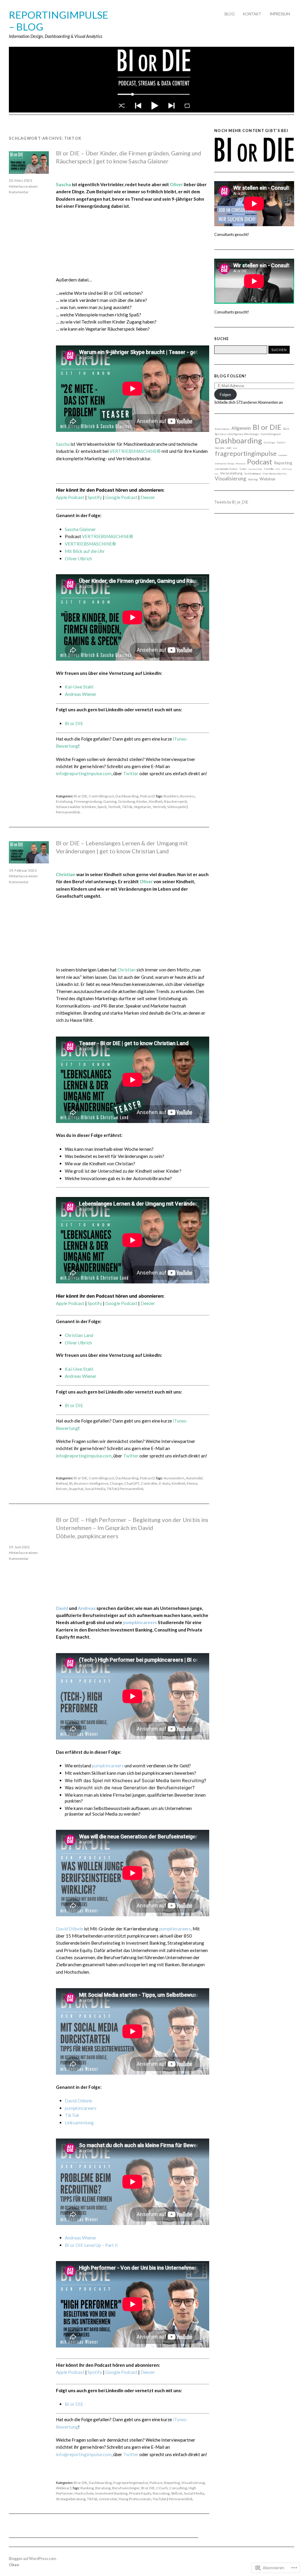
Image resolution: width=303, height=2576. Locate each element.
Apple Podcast (70, 2372)
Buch (286, 429)
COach (162, 2488)
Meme (192, 1483)
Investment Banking (111, 2493)
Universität (108, 2499)
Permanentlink (68, 812)
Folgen (225, 395)
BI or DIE (74, 723)
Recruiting (161, 2493)
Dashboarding (127, 796)
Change (116, 1483)
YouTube (159, 2499)
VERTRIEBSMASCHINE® (135, 451)
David (62, 1608)
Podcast (146, 796)
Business (188, 796)
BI (71, 1483)
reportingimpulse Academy (226, 469)
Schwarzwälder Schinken (76, 807)
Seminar (243, 469)
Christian (66, 874)
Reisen (62, 1489)
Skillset (177, 2493)
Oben (14, 2565)
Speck (102, 807)
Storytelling (269, 469)
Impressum (280, 14)
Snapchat (76, 1489)
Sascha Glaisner (80, 529)
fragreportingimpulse (131, 2483)
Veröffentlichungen (253, 474)
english (229, 448)
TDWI (278, 469)
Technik (114, 807)
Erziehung (64, 801)
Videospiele (177, 807)
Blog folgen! (230, 376)
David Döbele (70, 1929)
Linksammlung (79, 2123)
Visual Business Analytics (275, 474)
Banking (87, 2488)
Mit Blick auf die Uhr (85, 551)
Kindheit (156, 801)
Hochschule (84, 2493)
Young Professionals (135, 2499)
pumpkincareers (140, 1622)
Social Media (95, 1489)
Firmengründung (88, 801)
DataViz (281, 443)
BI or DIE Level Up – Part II (91, 2245)
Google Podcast (121, 497)
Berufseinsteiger (126, 2488)
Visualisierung (193, 2483)
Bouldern (171, 796)
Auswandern (174, 1478)
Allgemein (241, 428)
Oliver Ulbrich (78, 1343)
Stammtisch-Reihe (255, 469)
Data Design (269, 443)
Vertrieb (159, 807)
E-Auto (165, 1483)
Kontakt (252, 14)
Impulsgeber (283, 455)
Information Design (225, 464)
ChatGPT (132, 1483)
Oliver (176, 184)
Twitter (131, 773)
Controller (149, 1483)
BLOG (230, 14)
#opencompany (222, 429)
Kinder (142, 801)
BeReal (62, 1483)
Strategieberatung (71, 2499)
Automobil (194, 1478)
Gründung (126, 801)
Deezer (148, 497)
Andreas (87, 1608)
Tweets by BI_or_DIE (231, 502)
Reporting (172, 2483)
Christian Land (79, 1335)
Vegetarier (142, 807)
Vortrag (253, 479)
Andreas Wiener (81, 694)
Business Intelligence (91, 1483)
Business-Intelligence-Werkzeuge (237, 434)
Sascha (63, 184)
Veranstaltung (231, 473)
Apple (70, 497)
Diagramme (220, 448)
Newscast (241, 464)
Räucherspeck (175, 801)
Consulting (178, 2488)
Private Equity (140, 2493)
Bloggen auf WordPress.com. (33, 2559)
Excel (235, 448)
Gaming (110, 801)
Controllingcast (101, 796)
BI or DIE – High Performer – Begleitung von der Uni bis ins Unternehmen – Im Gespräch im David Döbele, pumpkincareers (132, 1528)
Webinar (63, 2488)
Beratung (103, 2488)
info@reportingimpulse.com (84, 773)
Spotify (95, 497)
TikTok (127, 807)
